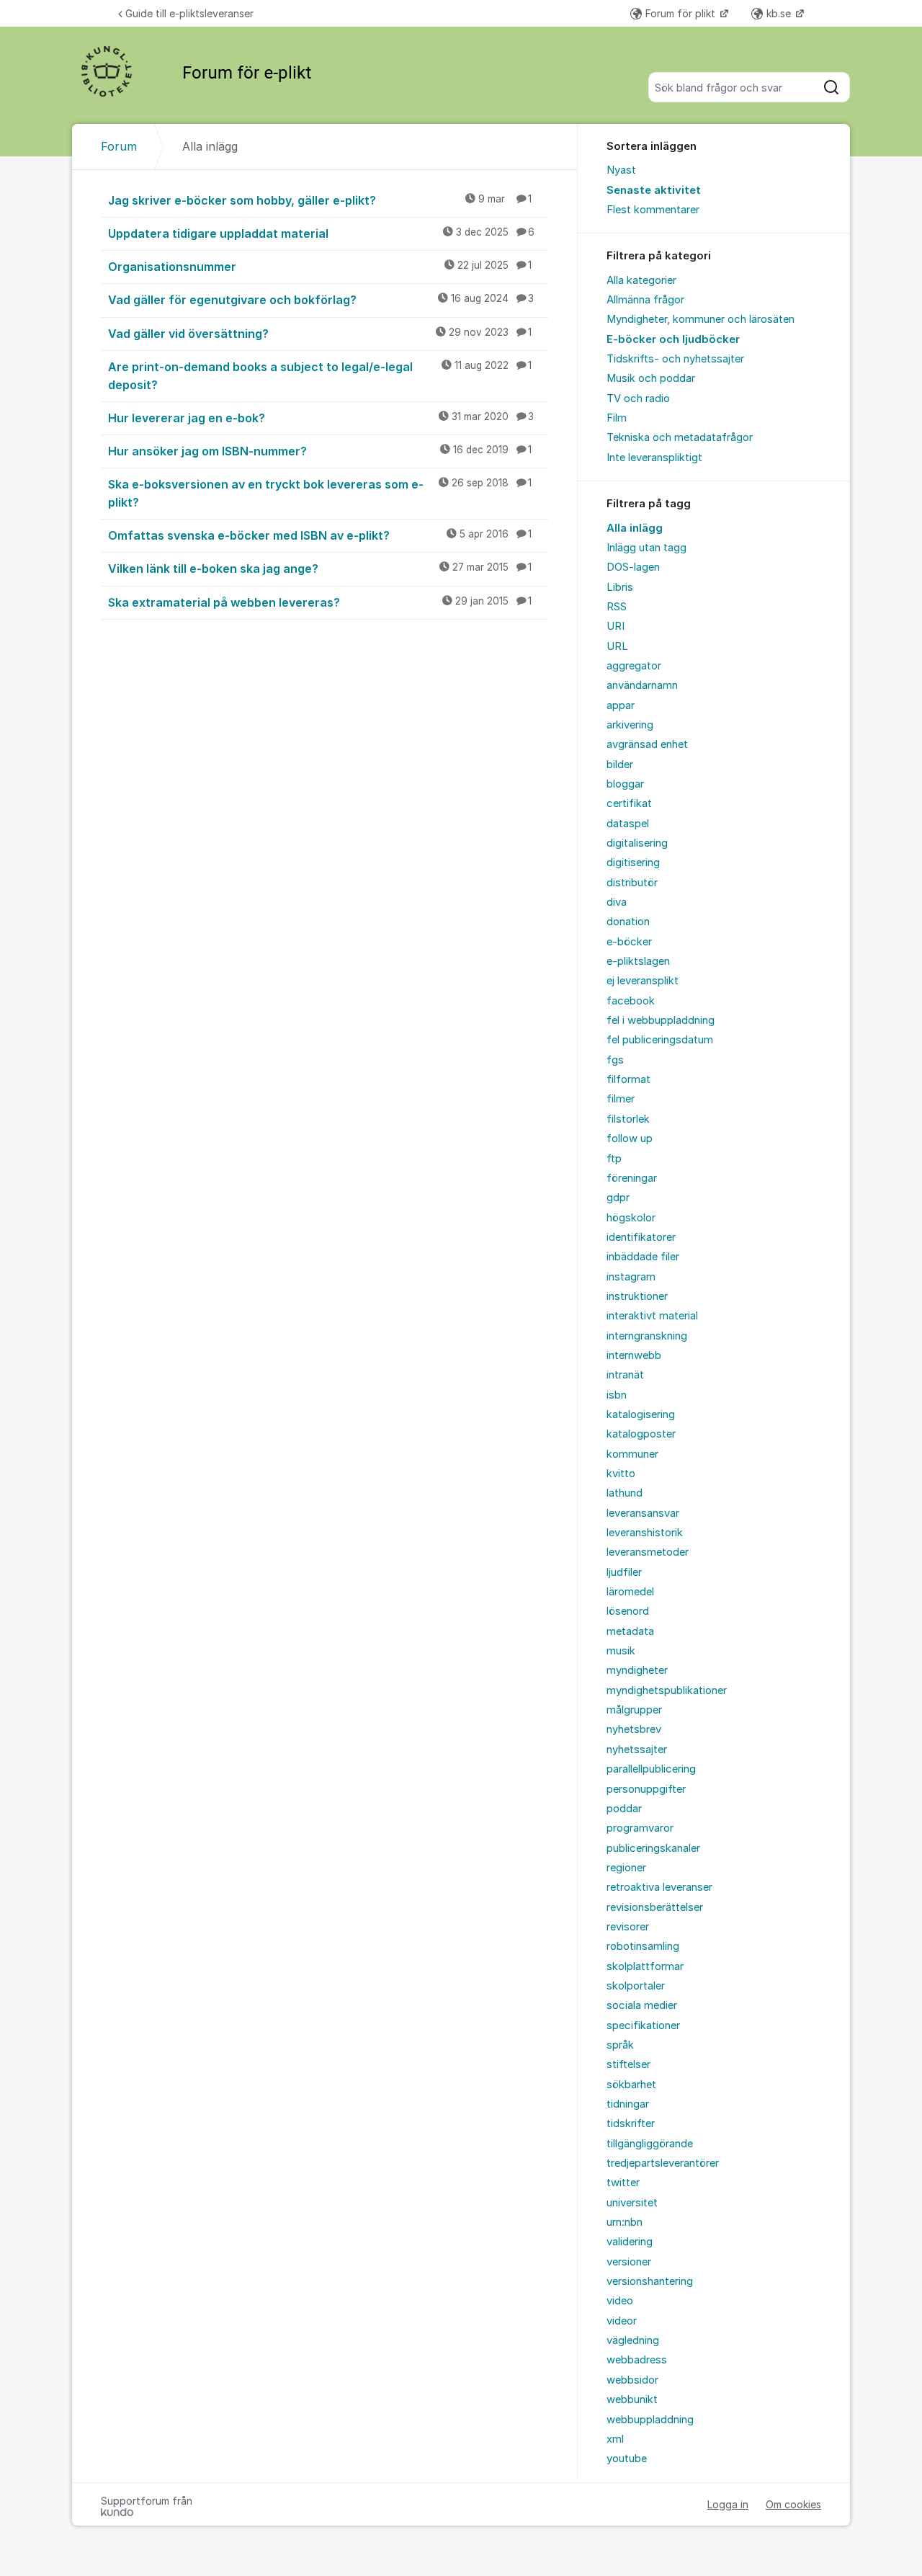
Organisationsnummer (320, 267)
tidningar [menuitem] (628, 2104)
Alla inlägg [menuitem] (635, 528)
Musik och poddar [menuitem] (651, 378)
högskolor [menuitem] (631, 1218)
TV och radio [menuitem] (638, 398)
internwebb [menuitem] (634, 1355)
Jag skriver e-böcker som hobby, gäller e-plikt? (320, 200)
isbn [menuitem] (617, 1395)
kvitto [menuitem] (621, 1474)
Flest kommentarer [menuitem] (653, 210)
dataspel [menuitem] (628, 824)
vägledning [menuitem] (633, 2340)
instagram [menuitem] (631, 1277)
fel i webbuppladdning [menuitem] (661, 1020)
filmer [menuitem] (621, 1099)
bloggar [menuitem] (625, 784)
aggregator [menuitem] (634, 666)
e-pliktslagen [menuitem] (638, 961)
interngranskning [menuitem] (647, 1336)
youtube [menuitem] (627, 2459)
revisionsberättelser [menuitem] (655, 1907)
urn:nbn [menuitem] (625, 2222)
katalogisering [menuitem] (641, 1414)
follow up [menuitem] (630, 1138)
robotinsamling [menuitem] (643, 1946)
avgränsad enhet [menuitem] (647, 744)
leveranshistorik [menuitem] (645, 1533)
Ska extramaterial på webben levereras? (320, 602)
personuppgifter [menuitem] (646, 1789)
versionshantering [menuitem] (650, 2281)
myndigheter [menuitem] (637, 1670)
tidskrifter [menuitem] (631, 2123)
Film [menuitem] (617, 418)
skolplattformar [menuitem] (645, 1966)
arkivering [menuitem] (630, 725)
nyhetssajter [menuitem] (637, 1750)
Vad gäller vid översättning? (320, 334)
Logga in (728, 2504)
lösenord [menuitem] (628, 1611)
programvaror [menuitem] (640, 1828)
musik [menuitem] (621, 1651)
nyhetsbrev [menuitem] (634, 1729)
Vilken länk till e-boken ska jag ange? (320, 569)
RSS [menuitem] (617, 607)
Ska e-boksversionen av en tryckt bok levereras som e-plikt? (320, 493)
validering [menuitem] (630, 2242)
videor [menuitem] (622, 2321)
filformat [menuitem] (628, 1079)
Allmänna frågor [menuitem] (645, 300)
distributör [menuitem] (632, 883)
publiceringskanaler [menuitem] (653, 1848)
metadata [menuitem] (630, 1631)
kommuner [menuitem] (632, 1454)
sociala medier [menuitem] (642, 2005)
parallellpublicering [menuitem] (651, 1769)
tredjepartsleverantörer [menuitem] (663, 2163)
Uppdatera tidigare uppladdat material (321, 233)
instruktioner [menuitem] (637, 1296)
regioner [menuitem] (626, 1868)
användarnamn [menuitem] (642, 685)
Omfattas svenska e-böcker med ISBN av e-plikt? (320, 535)
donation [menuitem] (628, 922)
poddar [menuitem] (624, 1809)
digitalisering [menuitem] (637, 843)
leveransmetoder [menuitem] (648, 1552)
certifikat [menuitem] (629, 803)
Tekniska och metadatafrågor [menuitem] (680, 437)
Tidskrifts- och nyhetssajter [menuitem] (675, 359)
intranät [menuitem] (625, 1375)
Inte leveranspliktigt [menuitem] (654, 458)
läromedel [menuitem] (630, 1592)
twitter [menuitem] (623, 2183)
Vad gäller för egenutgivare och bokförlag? (321, 300)
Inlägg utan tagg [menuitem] (646, 548)
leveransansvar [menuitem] (643, 1513)
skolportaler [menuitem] (636, 1986)
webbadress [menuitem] (637, 2360)
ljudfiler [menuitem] (624, 1572)
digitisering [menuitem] (633, 863)
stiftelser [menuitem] (628, 2064)
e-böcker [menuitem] (629, 942)
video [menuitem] (620, 2301)
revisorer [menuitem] (628, 1927)
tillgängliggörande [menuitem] (650, 2144)
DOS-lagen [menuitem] (633, 567)
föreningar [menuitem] (632, 1178)
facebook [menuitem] (631, 1001)
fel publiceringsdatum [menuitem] (660, 1040)
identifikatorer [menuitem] (641, 1237)
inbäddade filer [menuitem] (643, 1257)
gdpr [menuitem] (618, 1198)
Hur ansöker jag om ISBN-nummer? (320, 451)
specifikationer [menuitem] (643, 2025)
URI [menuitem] (616, 626)
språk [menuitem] (620, 2045)
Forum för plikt (682, 13)
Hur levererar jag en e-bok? (321, 418)
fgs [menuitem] (615, 1060)
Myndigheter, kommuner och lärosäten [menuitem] (701, 319)
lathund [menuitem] (625, 1493)
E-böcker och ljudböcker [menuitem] (673, 339)
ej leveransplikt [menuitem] (643, 981)
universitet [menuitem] (632, 2203)
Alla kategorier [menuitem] (641, 280)
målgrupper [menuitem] (634, 1710)
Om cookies (793, 2504)
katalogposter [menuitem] (641, 1434)
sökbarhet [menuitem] (631, 2085)
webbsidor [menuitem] (632, 2380)
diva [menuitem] (617, 902)
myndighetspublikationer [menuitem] (667, 1690)
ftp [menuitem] (614, 1159)
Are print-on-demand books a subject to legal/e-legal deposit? (320, 376)
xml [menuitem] (615, 2439)
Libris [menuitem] (620, 587)
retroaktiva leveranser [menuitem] (659, 1887)
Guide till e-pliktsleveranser (189, 13)
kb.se (780, 13)
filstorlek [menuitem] (628, 1119)
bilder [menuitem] (620, 765)
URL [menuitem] (617, 646)
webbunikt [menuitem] (632, 2399)
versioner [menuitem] (629, 2262)
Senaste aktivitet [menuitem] (654, 190)
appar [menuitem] (621, 705)
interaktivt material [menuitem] (652, 1316)
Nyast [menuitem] (621, 170)
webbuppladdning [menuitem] (650, 2420)
